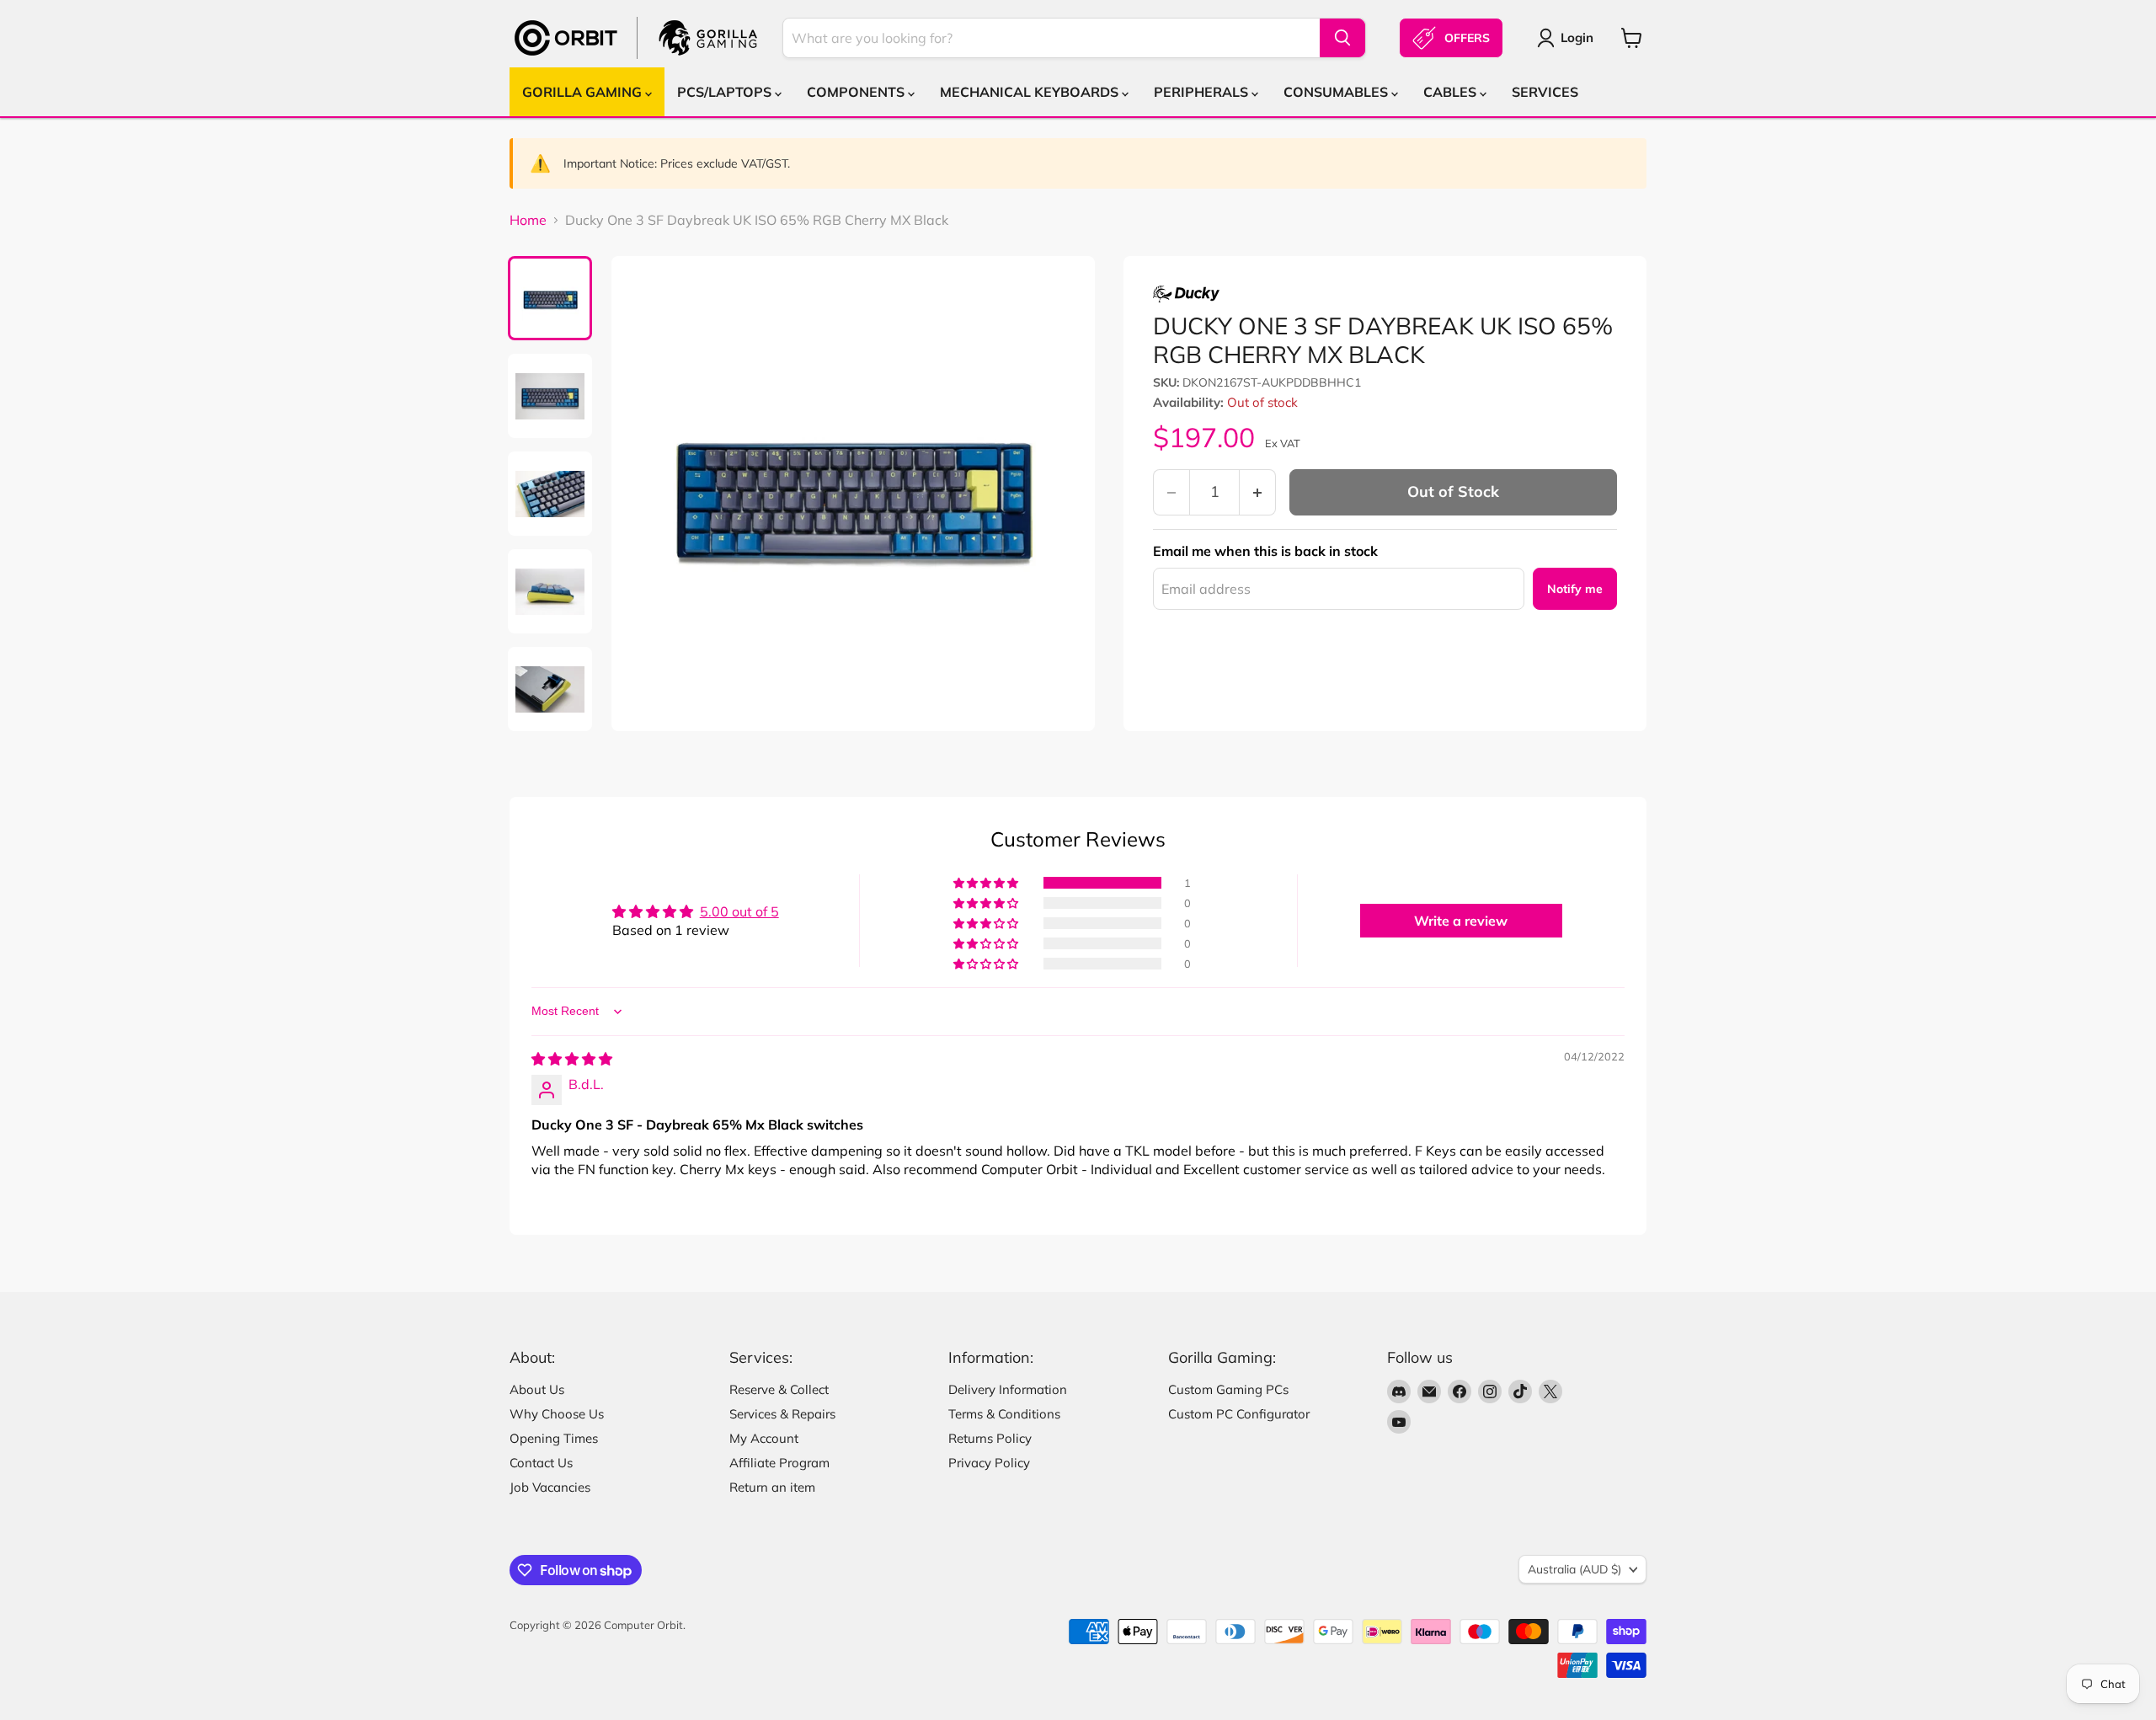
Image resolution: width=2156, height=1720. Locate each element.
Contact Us (541, 1463)
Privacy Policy (989, 1463)
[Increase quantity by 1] (1258, 492)
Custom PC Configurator (1239, 1414)
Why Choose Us (557, 1414)
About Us (537, 1389)
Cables (1452, 92)
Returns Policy (990, 1438)
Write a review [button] (1461, 921)
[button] (987, 883)
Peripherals (1203, 92)
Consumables (1337, 92)
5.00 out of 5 (739, 911)
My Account (764, 1438)
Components (857, 92)
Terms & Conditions (1004, 1414)
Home (528, 220)
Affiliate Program (779, 1463)
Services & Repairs (782, 1414)
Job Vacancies (550, 1487)
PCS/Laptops (726, 92)
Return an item (772, 1487)
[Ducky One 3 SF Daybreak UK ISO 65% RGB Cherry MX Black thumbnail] (550, 298)
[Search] (1342, 38)
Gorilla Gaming (584, 92)
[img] (572, 1059)
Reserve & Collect (779, 1389)
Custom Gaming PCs (1228, 1389)
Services (1545, 92)
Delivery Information (1008, 1389)
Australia (1574, 1569)
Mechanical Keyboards (1031, 92)
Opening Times (554, 1438)
